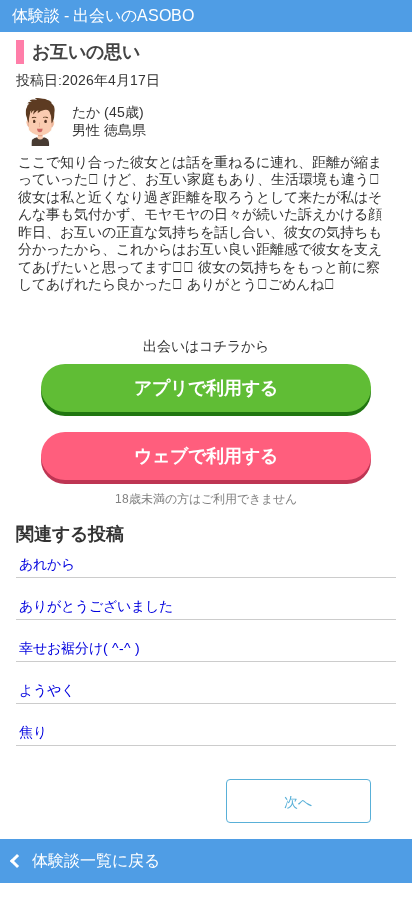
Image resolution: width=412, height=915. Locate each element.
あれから (47, 564)
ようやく (47, 690)
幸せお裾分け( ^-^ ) (79, 648)
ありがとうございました (96, 606)
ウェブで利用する (206, 456)
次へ (298, 802)
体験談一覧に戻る (96, 860)
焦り (33, 732)
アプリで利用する (206, 388)
